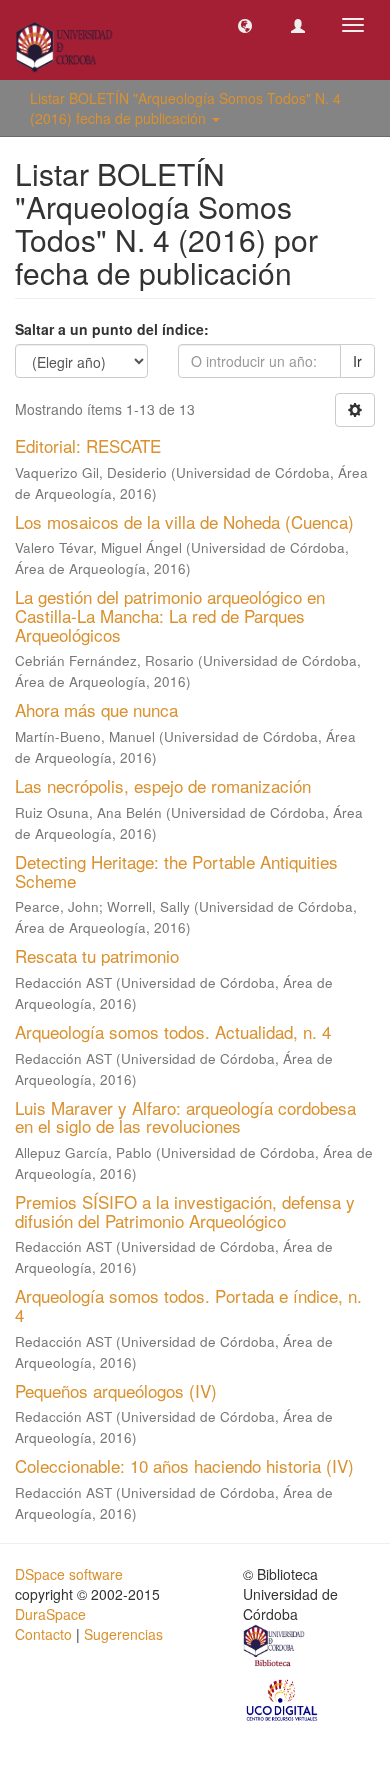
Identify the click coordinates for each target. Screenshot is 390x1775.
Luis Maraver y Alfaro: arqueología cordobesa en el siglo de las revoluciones (185, 1117)
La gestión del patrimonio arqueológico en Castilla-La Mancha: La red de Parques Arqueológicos (170, 615)
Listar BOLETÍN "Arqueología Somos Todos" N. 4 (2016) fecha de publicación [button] (185, 108)
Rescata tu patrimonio (97, 955)
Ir (357, 361)
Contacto (43, 1634)
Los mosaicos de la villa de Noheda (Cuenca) (184, 521)
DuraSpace (50, 1614)
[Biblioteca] (275, 1648)
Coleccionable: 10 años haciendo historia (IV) (184, 1465)
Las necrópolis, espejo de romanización (163, 785)
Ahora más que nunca (96, 709)
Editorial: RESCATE (88, 445)
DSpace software (69, 1574)
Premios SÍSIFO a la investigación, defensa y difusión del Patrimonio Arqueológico (185, 1211)
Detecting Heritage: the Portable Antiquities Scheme (176, 871)
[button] (245, 25)
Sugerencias (123, 1634)
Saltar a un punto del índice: (112, 329)
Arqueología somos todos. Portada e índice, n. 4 (188, 1305)
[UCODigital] (283, 1699)
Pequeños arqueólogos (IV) (116, 1390)
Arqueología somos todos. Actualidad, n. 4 (173, 1031)
